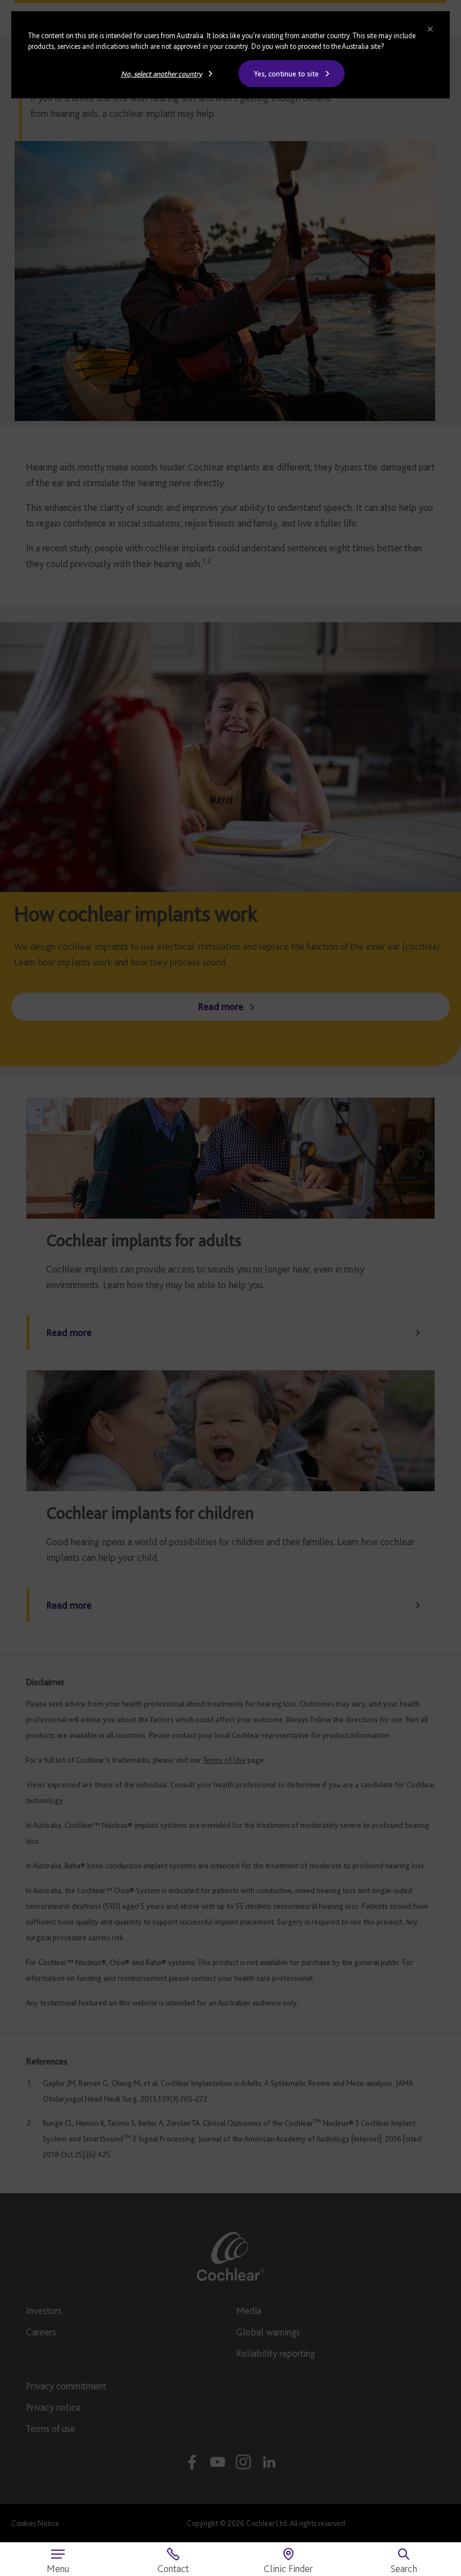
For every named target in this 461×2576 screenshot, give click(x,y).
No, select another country (161, 74)
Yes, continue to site (286, 74)
